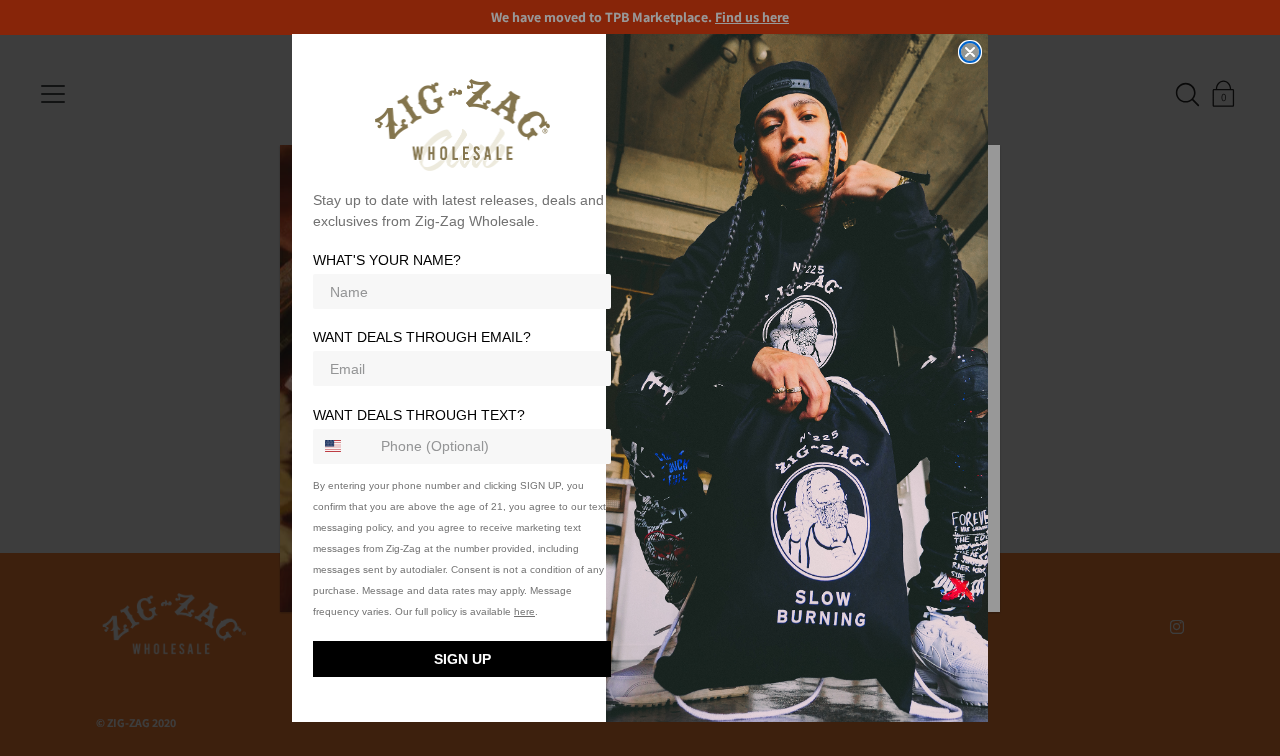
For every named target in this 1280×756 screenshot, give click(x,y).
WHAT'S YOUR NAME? (387, 261)
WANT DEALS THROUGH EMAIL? (422, 338)
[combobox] (342, 446)
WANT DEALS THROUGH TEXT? (419, 415)
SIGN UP (462, 659)
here (524, 611)
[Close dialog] (970, 52)
